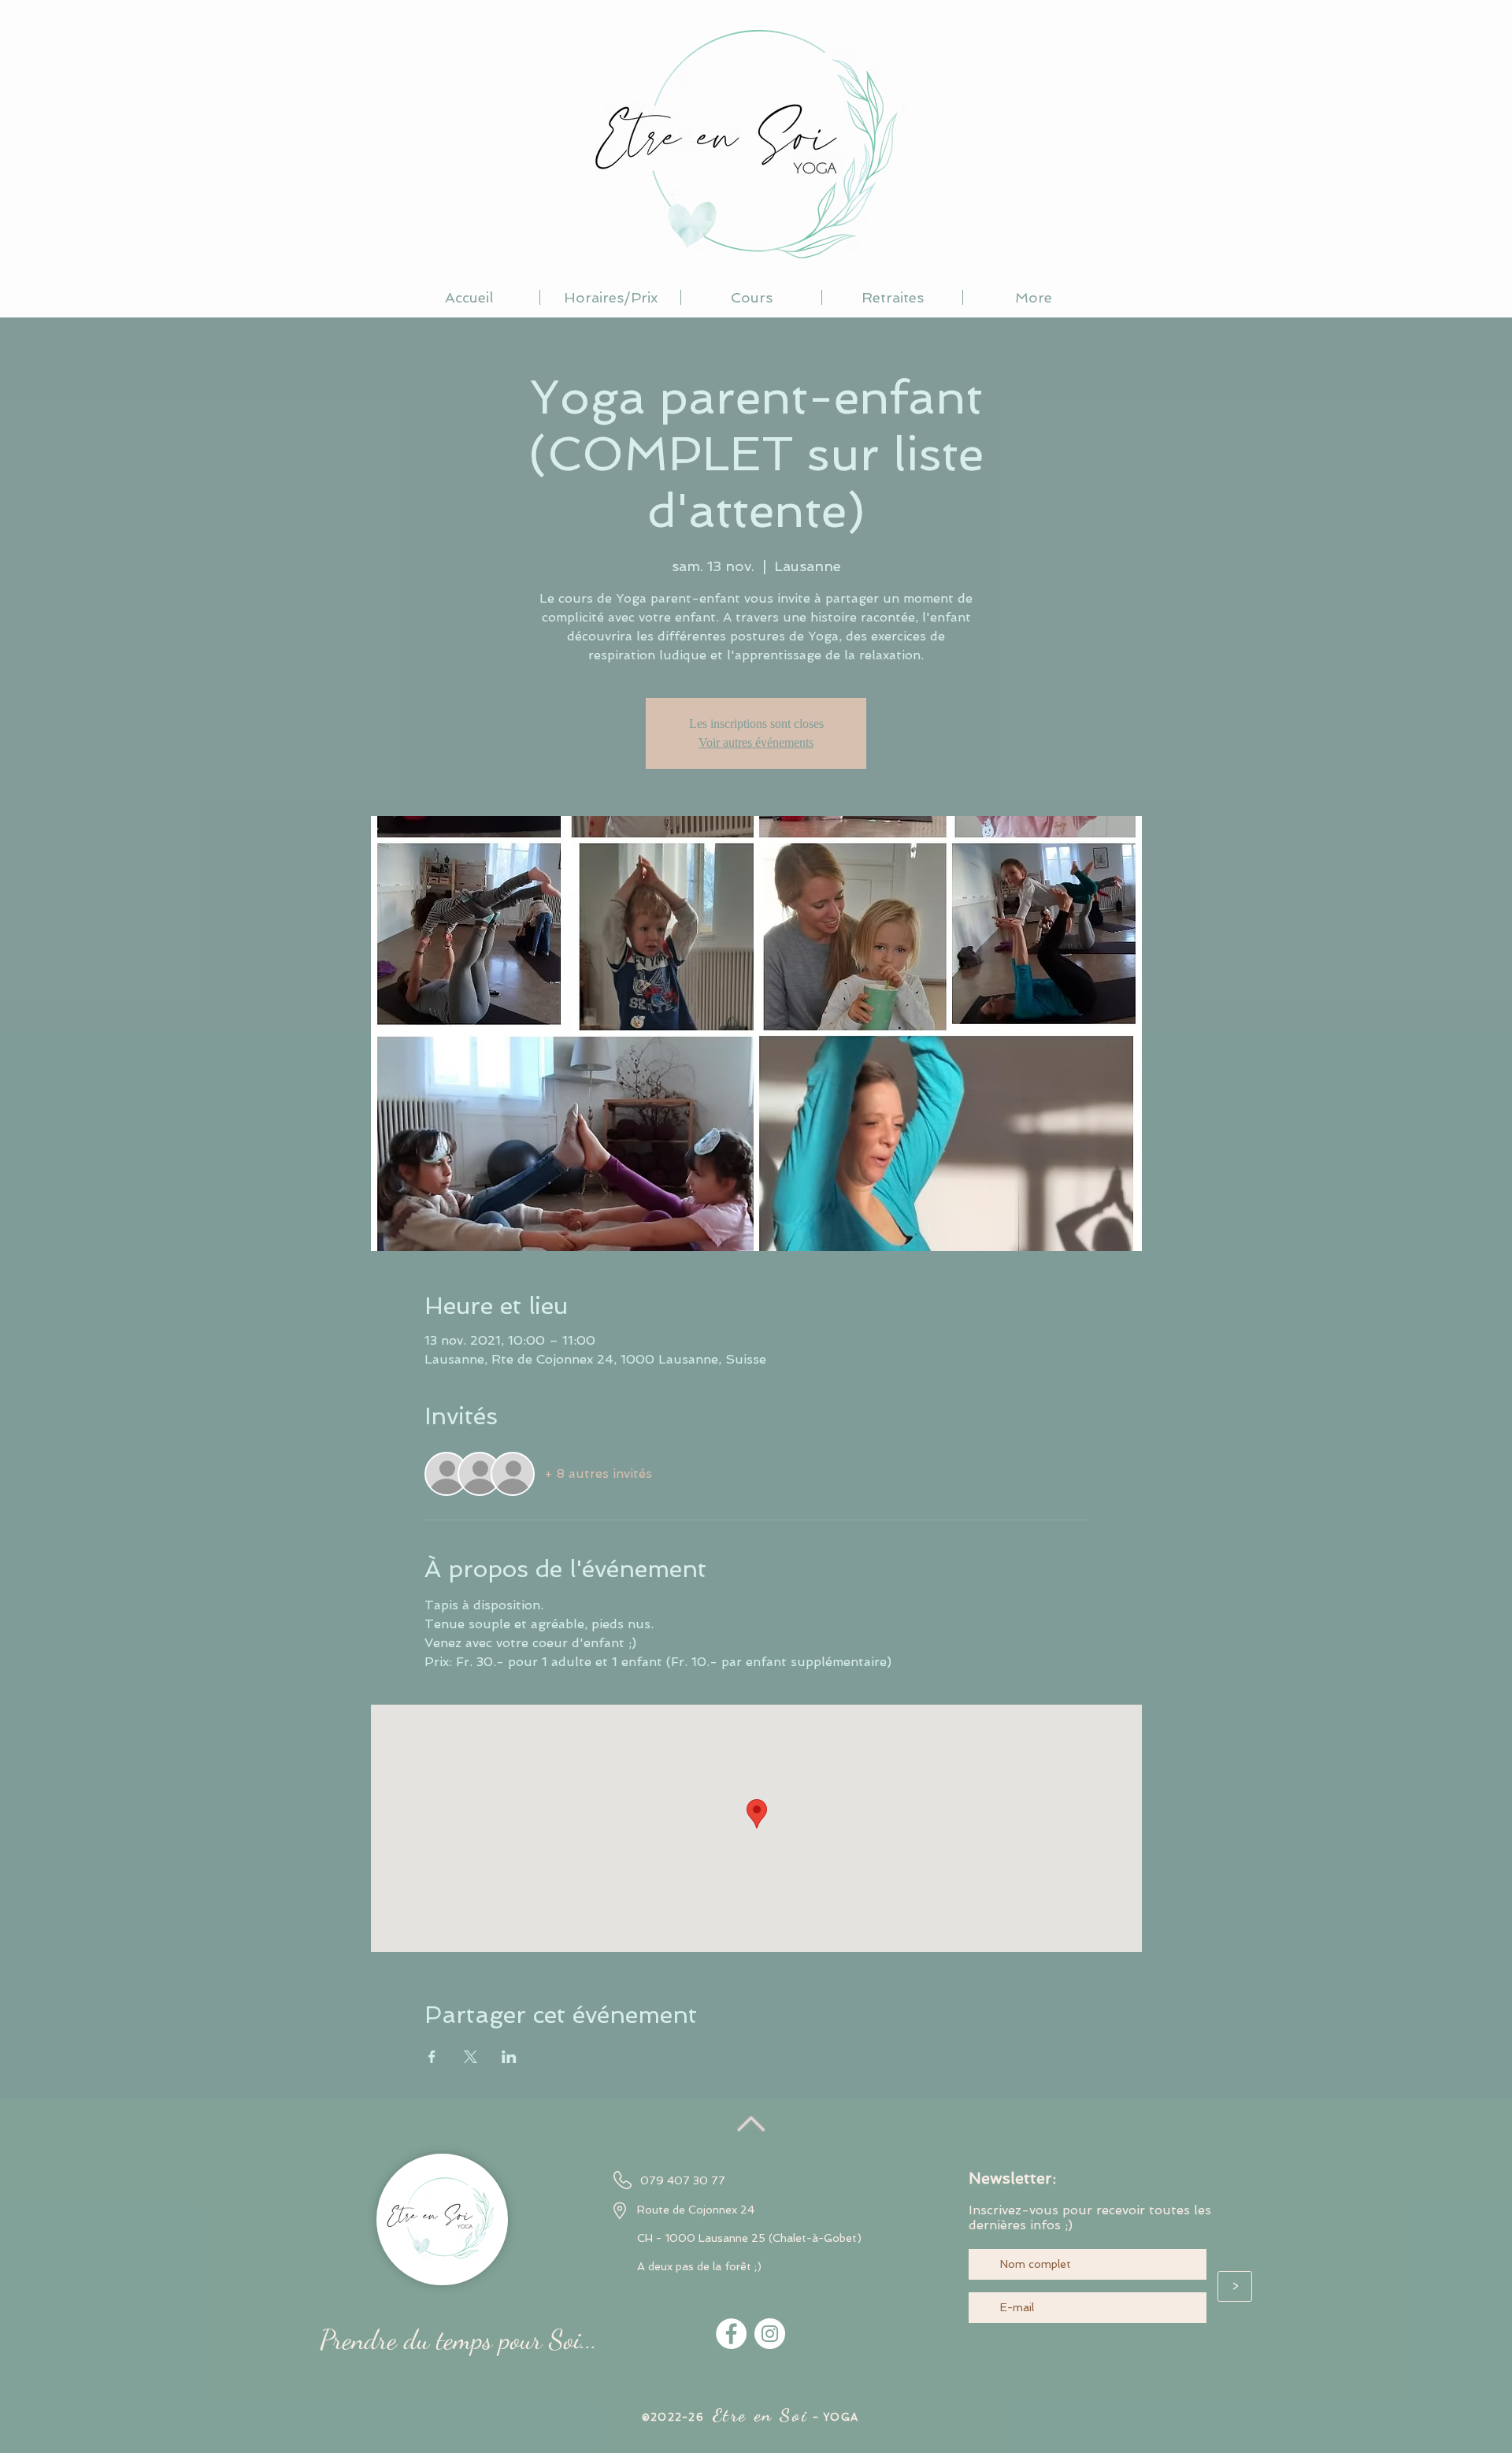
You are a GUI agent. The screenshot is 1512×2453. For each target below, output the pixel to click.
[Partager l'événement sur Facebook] (432, 2057)
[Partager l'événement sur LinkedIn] (509, 2057)
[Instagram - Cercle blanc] (770, 2334)
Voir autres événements (756, 742)
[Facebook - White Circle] (731, 2334)
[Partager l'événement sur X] (471, 2057)
